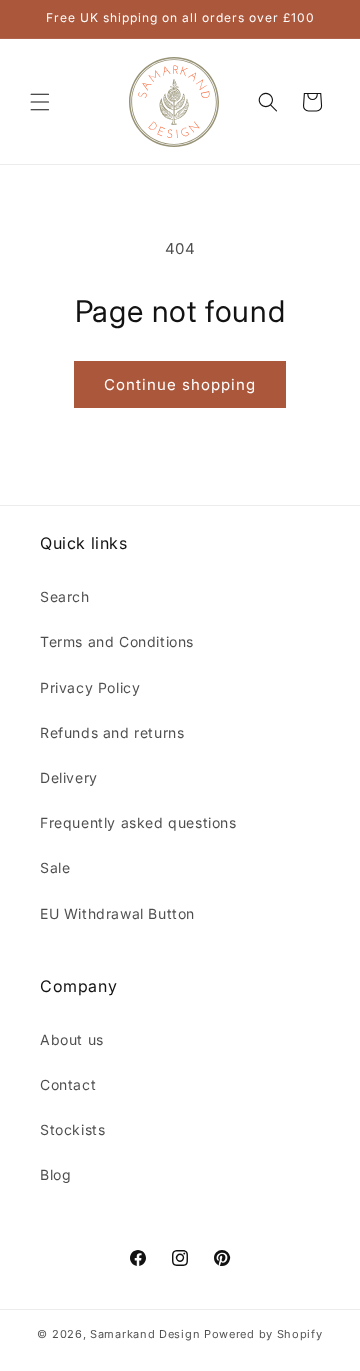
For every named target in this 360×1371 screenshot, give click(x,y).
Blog (55, 1174)
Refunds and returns (112, 732)
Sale (55, 867)
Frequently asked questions (138, 822)
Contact (68, 1084)
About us (72, 1039)
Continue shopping (180, 384)
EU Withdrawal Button (117, 913)
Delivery (69, 777)
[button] (40, 102)
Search (65, 596)
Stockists (72, 1129)
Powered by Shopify (263, 1334)
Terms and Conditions (117, 641)
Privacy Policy (90, 687)
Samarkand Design (145, 1334)
